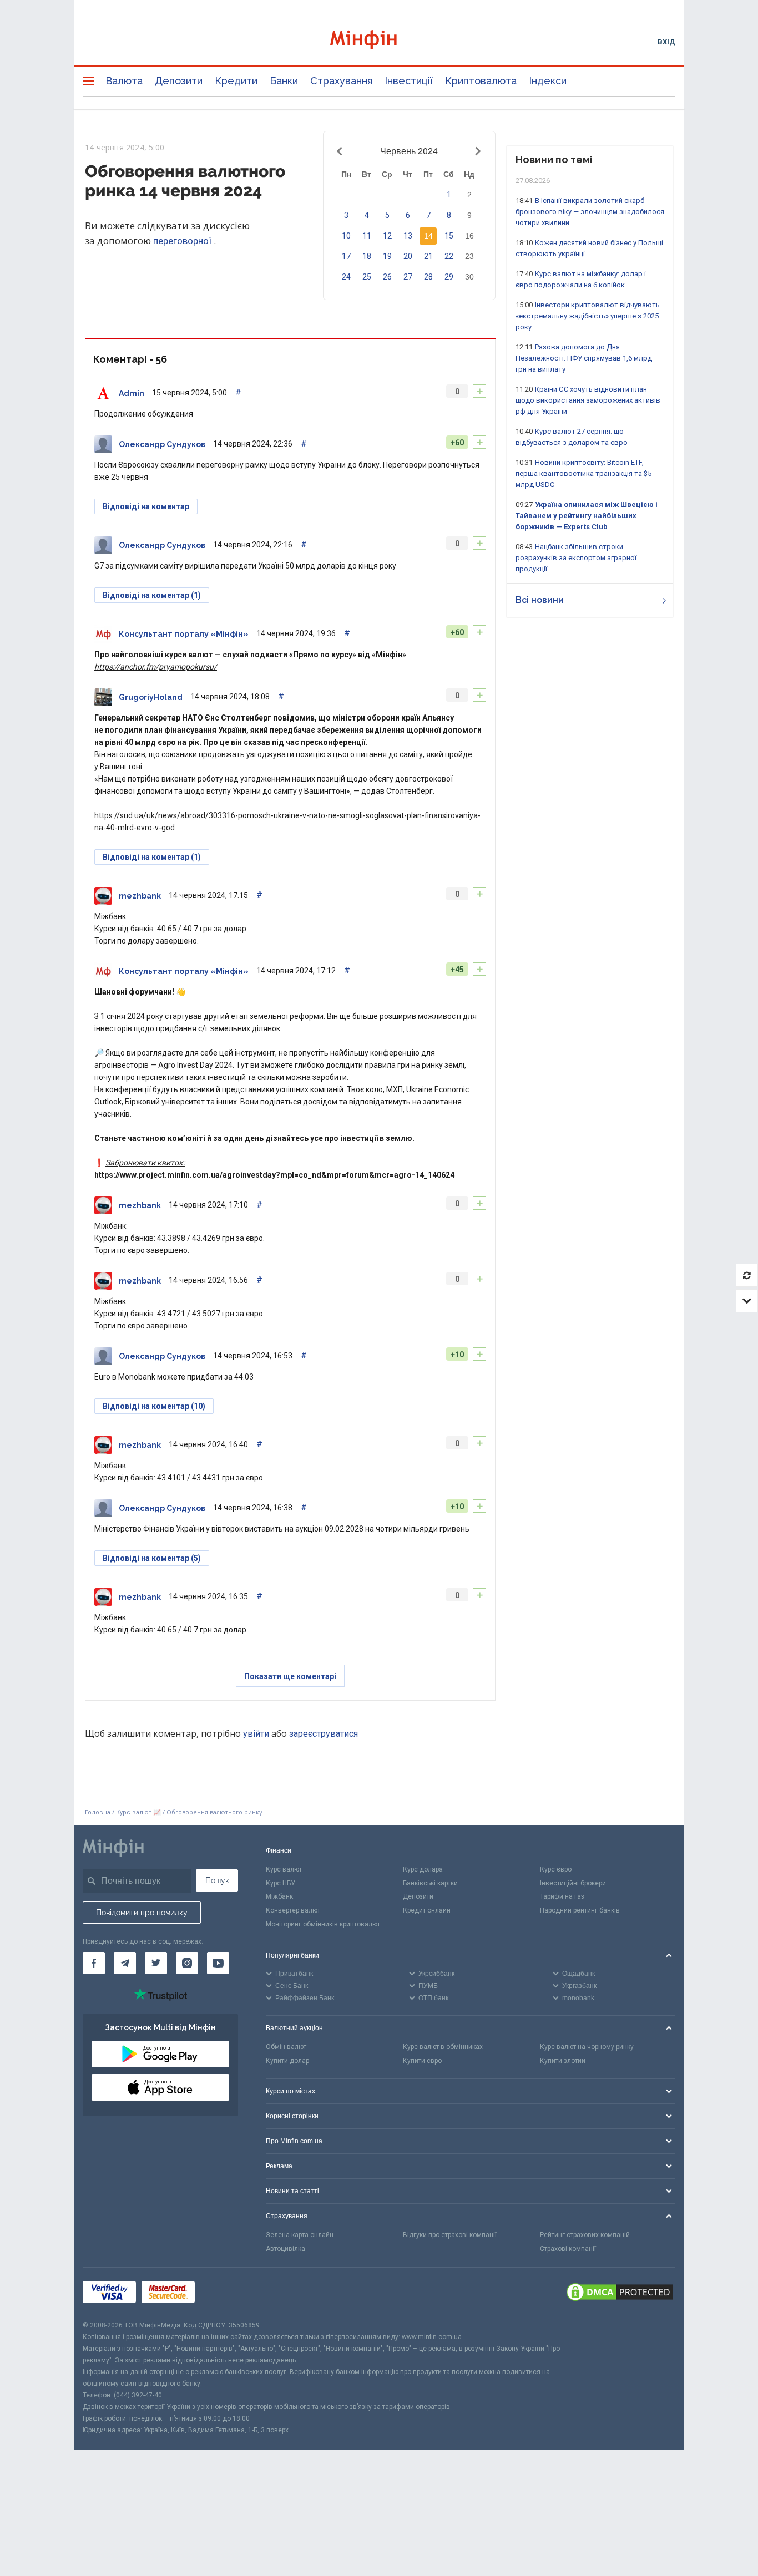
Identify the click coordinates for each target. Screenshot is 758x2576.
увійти (256, 1734)
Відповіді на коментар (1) (152, 595)
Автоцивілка (285, 2249)
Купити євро (422, 2061)
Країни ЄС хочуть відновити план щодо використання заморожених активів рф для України (588, 400)
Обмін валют (286, 2047)
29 (449, 277)
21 (428, 256)
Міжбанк (279, 1896)
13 (408, 236)
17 (346, 256)
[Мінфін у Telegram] (125, 1963)
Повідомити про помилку (142, 1913)
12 (387, 236)
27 (408, 277)
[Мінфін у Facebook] (94, 1963)
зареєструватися (324, 1734)
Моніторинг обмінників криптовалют (323, 1924)
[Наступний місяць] (477, 151)
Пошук (217, 1880)
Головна (98, 1812)
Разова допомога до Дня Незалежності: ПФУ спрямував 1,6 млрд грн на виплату (584, 358)
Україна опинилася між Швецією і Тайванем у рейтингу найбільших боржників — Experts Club (587, 516)
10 (346, 236)
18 (367, 256)
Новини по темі (554, 159)
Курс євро (556, 1869)
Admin (132, 393)
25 (367, 277)
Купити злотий (563, 2061)
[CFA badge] (225, 2294)
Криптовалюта (481, 81)
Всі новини (540, 600)
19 (387, 256)
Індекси (548, 81)
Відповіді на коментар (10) (154, 1406)
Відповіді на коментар (146, 506)
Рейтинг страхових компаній (585, 2235)
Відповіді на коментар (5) (152, 1558)
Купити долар (287, 2061)
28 (428, 277)
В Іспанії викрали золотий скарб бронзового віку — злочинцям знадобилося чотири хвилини (590, 212)
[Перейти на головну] (379, 41)
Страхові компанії (568, 2249)
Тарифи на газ (562, 1896)
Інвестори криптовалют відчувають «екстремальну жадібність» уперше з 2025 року (588, 316)
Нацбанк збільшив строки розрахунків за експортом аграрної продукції (576, 558)
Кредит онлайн (427, 1910)
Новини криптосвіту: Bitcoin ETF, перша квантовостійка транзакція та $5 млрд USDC (583, 473)
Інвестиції (409, 81)
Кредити (236, 81)
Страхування (341, 81)
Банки (284, 81)
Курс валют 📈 (138, 1812)
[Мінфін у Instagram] (187, 1963)
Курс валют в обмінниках (443, 2047)
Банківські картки (430, 1883)
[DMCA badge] (620, 2294)
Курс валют (284, 1869)
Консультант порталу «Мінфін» (184, 634)
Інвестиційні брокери (573, 1883)
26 (387, 277)
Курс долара (423, 1869)
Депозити (179, 81)
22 (449, 256)
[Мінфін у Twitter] (156, 1963)
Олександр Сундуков (162, 444)
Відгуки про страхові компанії (450, 2235)
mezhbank (140, 896)
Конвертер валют (293, 1910)
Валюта (124, 81)
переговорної (183, 241)
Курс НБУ (281, 1883)
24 (346, 277)
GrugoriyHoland (151, 697)
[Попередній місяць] (341, 151)
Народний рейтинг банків (580, 1910)
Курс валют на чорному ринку (587, 2047)
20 (408, 256)
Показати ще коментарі (290, 1676)
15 (449, 236)
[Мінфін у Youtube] (218, 1963)
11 (367, 236)
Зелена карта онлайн (300, 2235)
